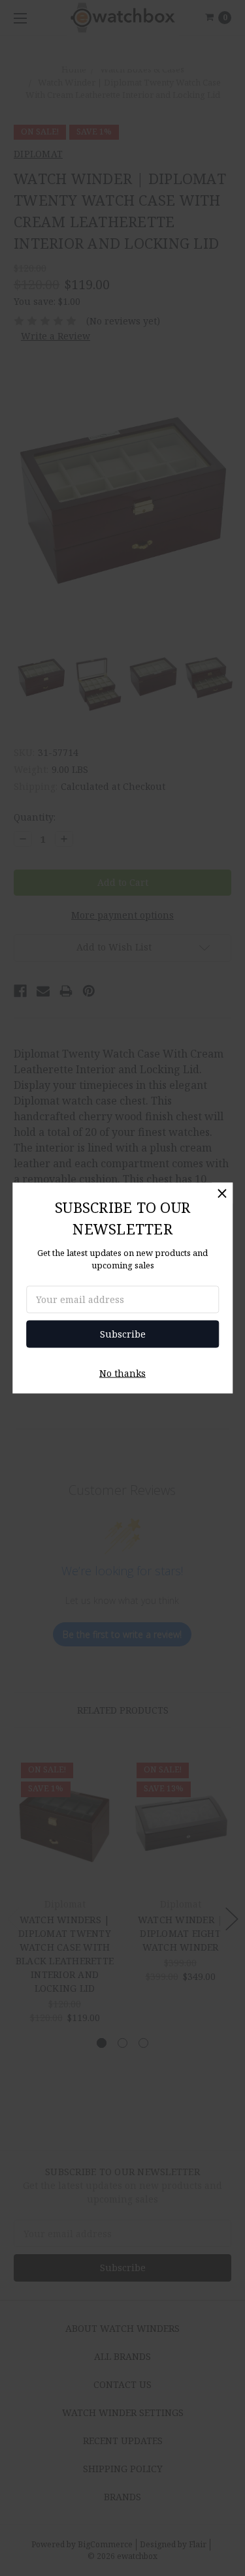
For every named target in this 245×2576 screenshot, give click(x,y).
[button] (222, 1193)
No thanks (122, 1373)
